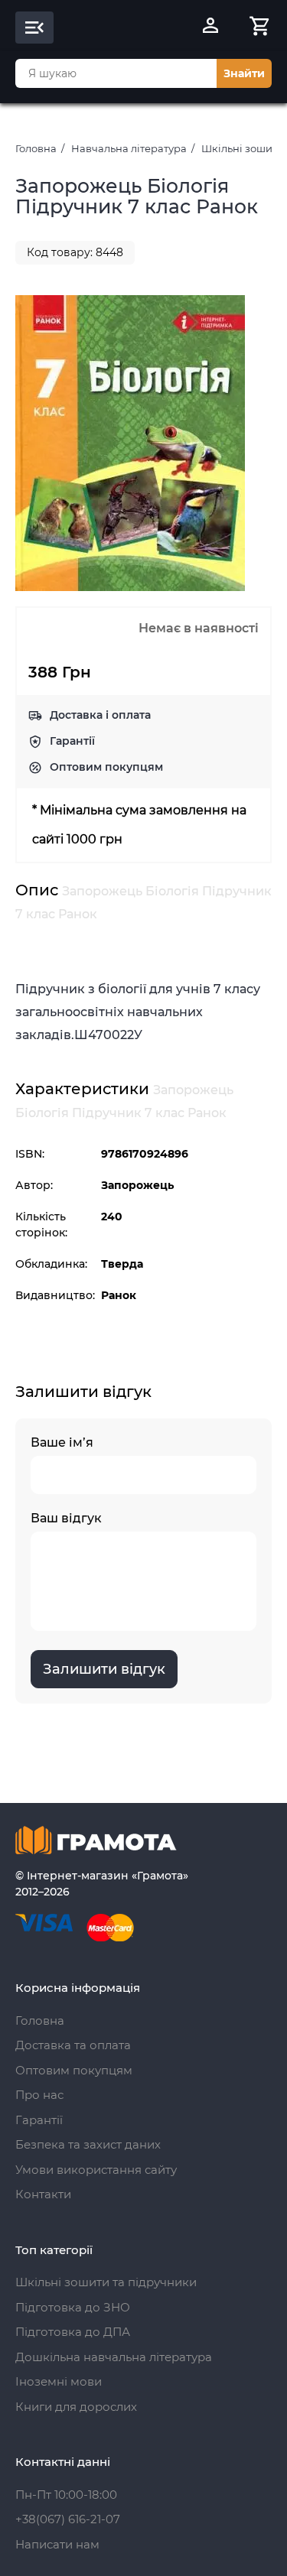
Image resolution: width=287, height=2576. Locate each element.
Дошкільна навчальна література (114, 2357)
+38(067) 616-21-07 (68, 2519)
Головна (36, 148)
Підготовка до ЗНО (73, 2307)
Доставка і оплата (100, 715)
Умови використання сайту (96, 2170)
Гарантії (72, 741)
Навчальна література (129, 148)
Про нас (39, 2095)
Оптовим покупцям (106, 767)
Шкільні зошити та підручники (106, 2282)
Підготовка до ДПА (73, 2332)
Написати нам (57, 2544)
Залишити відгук (104, 1669)
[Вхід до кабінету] (210, 28)
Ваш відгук (66, 1518)
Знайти (244, 73)
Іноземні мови (59, 2381)
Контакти (43, 2194)
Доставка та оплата (73, 2045)
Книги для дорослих (76, 2407)
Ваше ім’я (62, 1442)
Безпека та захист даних (88, 2144)
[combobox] (116, 73)
